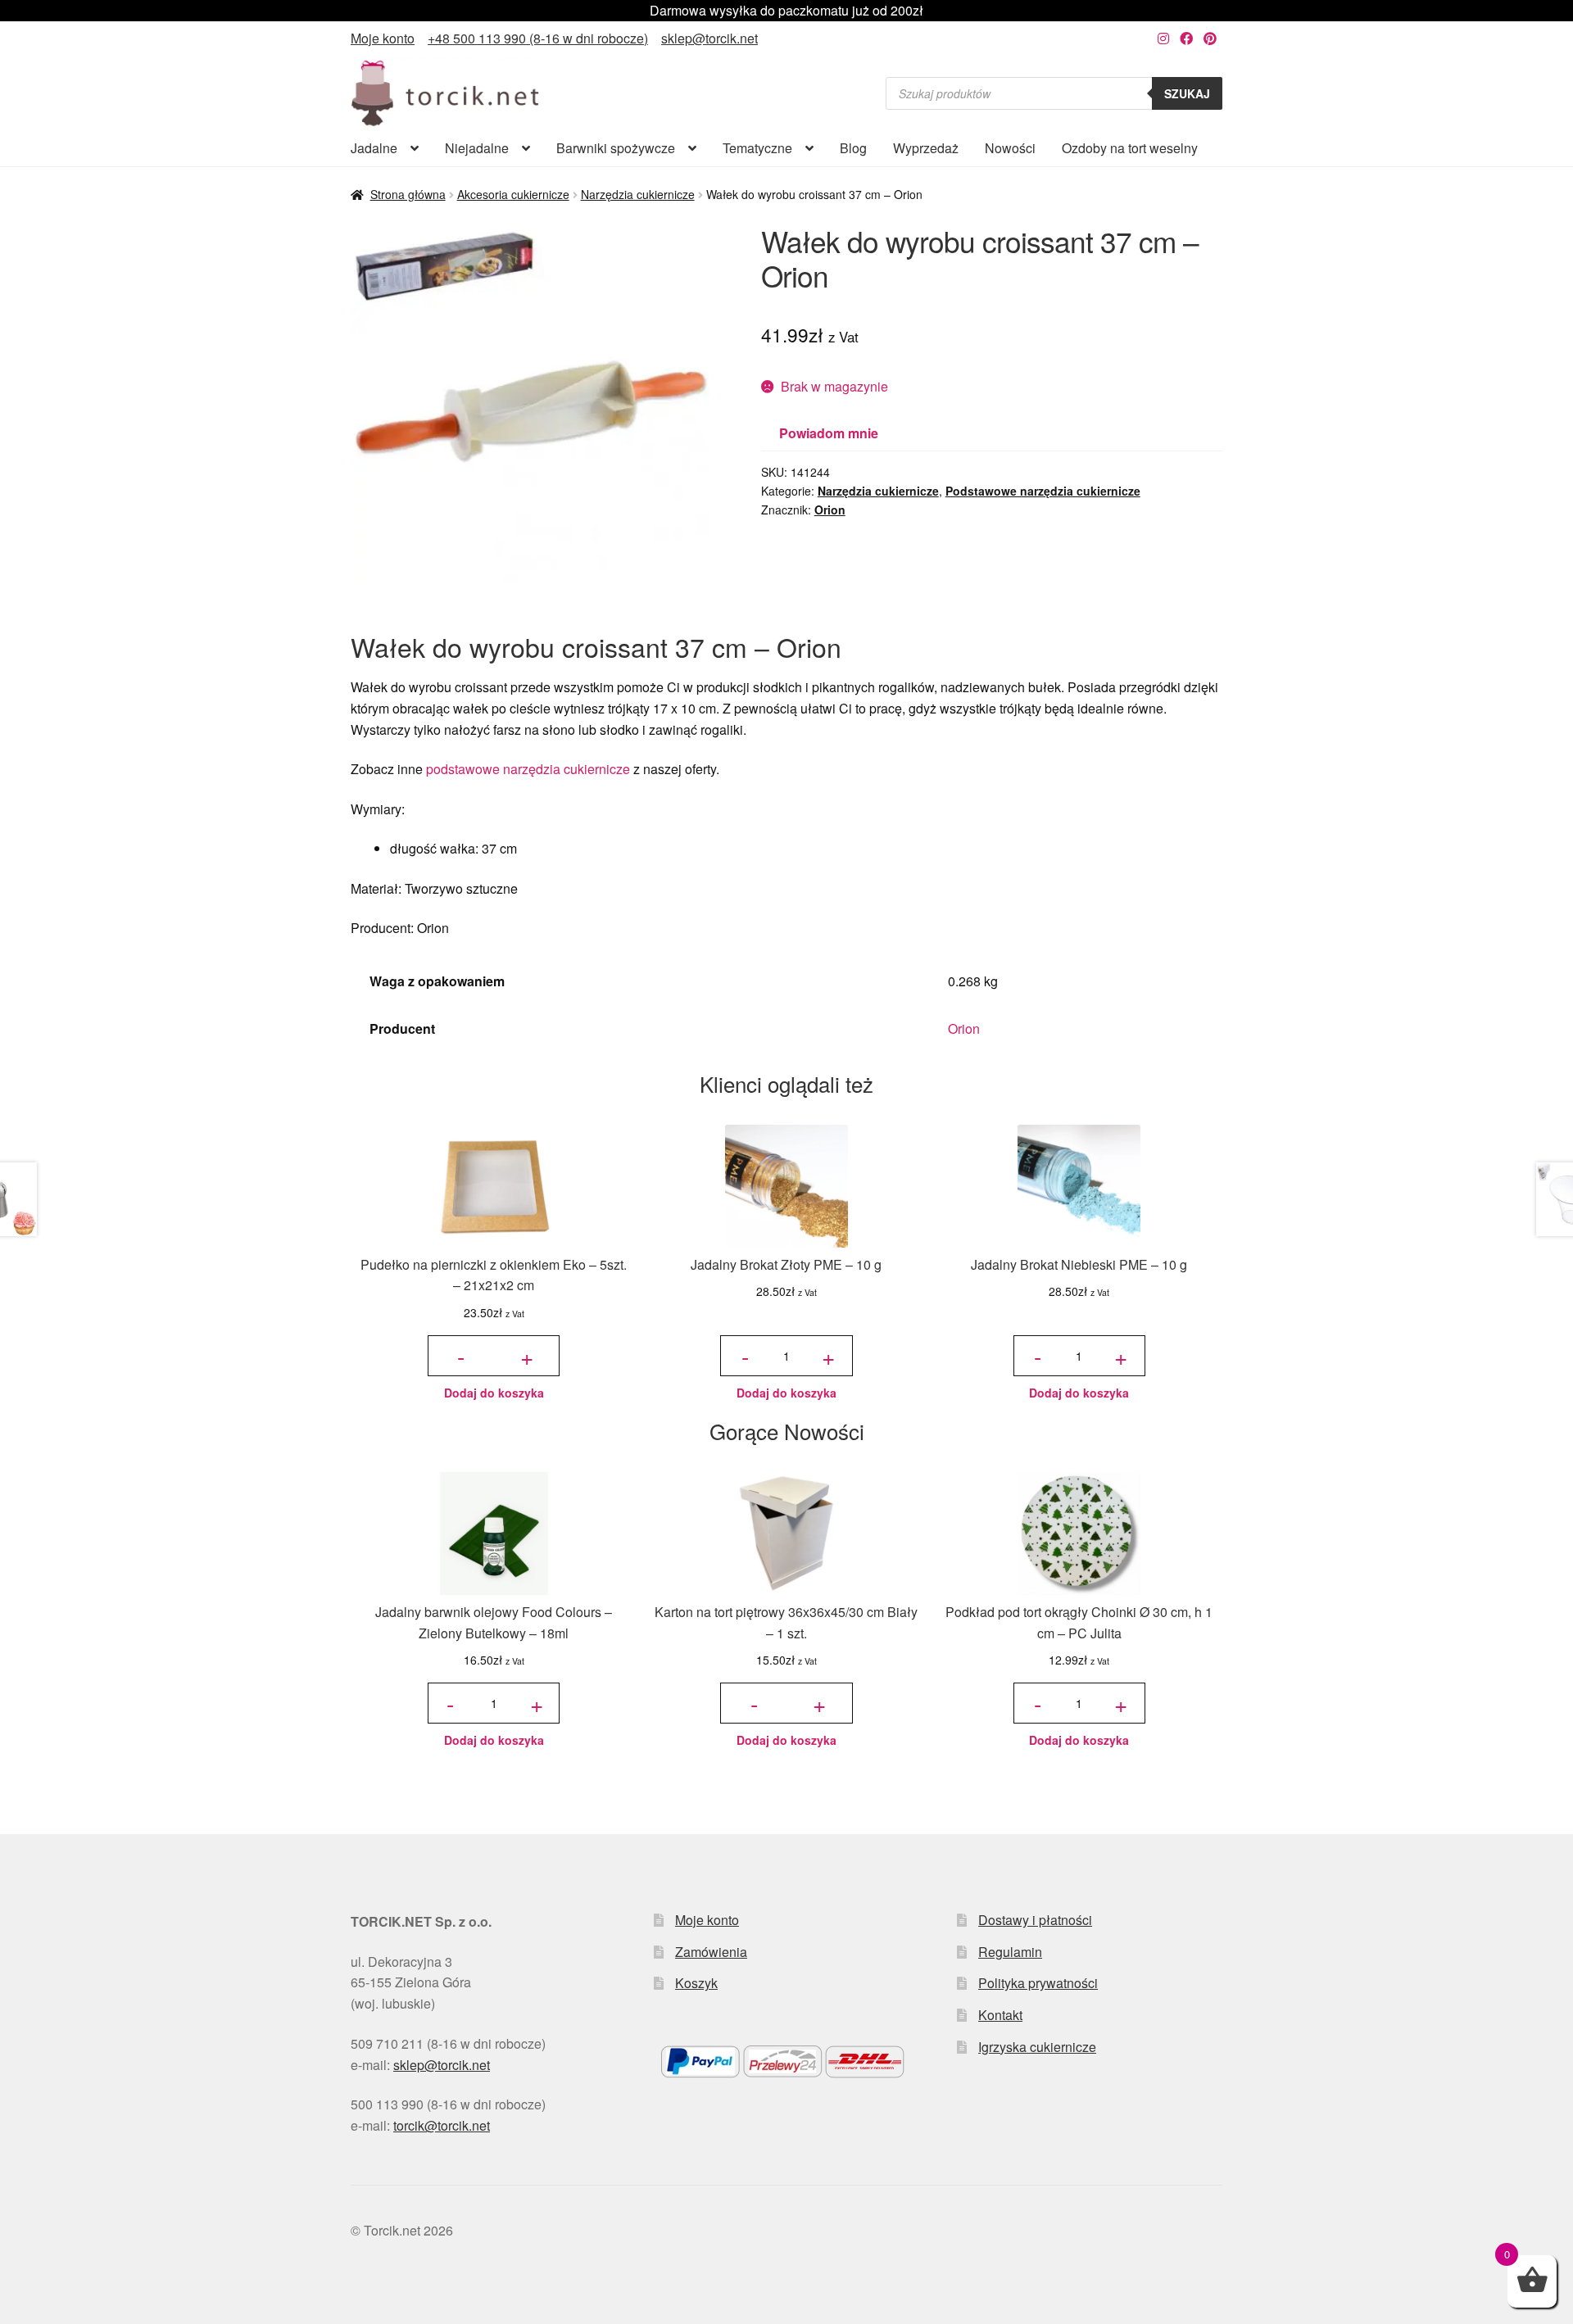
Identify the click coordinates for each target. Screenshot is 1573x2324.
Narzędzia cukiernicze (638, 194)
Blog (853, 148)
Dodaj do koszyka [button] (494, 1393)
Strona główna (408, 194)
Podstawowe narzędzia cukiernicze (1043, 491)
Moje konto (383, 38)
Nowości (1010, 148)
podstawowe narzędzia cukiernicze (528, 769)
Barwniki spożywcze (616, 148)
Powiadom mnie (829, 433)
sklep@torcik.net (709, 38)
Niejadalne (477, 148)
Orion (830, 510)
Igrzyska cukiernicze (1037, 2047)
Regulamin (1010, 1952)
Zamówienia (711, 1952)
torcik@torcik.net (442, 2125)
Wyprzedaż (926, 148)
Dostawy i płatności (1035, 1920)
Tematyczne (757, 148)
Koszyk (696, 1983)
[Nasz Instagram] (1163, 38)
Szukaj (1187, 93)
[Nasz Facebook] (1186, 38)
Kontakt (1000, 2015)
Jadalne (374, 148)
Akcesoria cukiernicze (513, 194)
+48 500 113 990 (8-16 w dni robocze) (538, 38)
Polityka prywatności (1038, 1983)
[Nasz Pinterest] (1210, 38)
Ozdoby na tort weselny (1130, 148)
